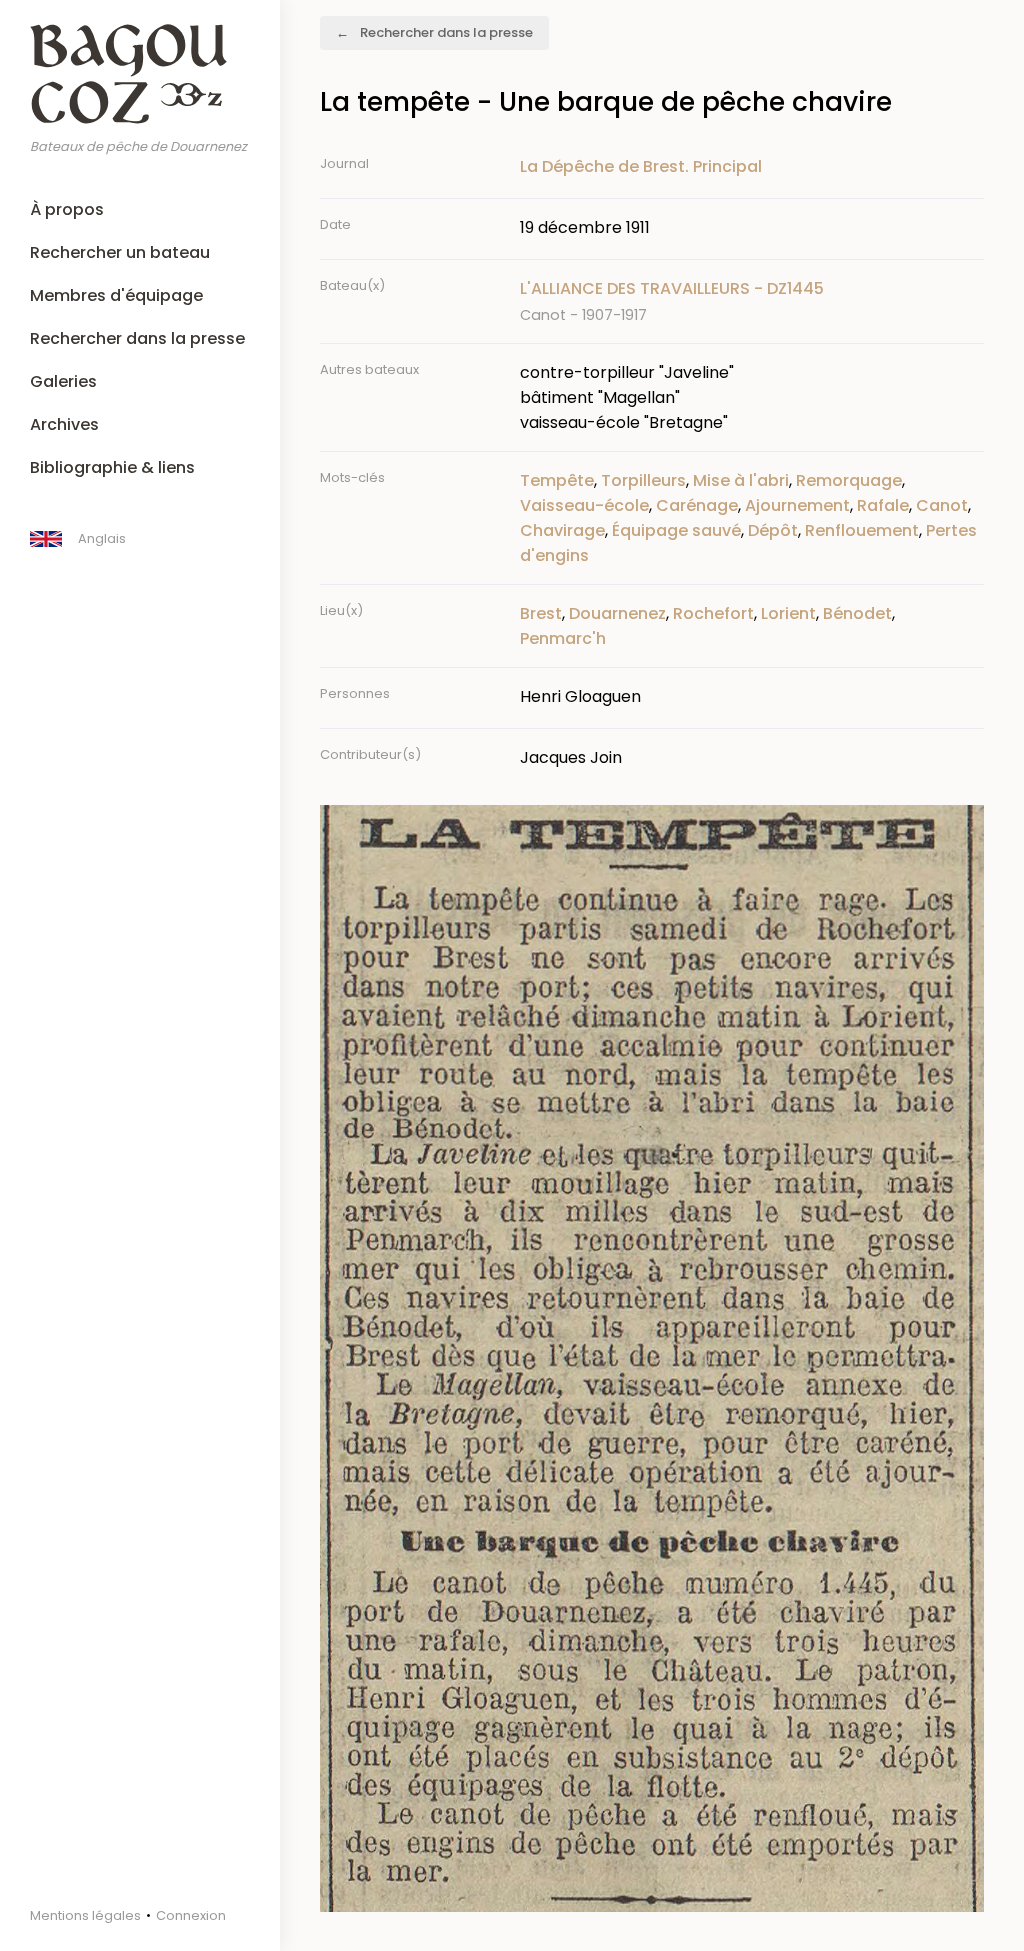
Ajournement (797, 505)
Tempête (557, 480)
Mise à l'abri (741, 480)
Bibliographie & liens (112, 467)
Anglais (102, 538)
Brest (541, 613)
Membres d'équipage (116, 295)
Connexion (191, 1915)
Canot (942, 505)
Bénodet (857, 613)
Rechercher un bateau (120, 252)
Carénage (697, 505)
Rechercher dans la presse (137, 338)
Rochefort (713, 613)
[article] (752, 301)
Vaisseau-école (584, 505)
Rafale (883, 505)
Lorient (788, 613)
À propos (67, 209)
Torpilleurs (643, 480)
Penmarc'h (563, 638)
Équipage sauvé (676, 530)
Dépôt (773, 530)
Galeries (63, 381)
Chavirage (562, 530)
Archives (64, 424)
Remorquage (849, 480)
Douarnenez (617, 613)
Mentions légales (85, 1915)
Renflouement (862, 530)
